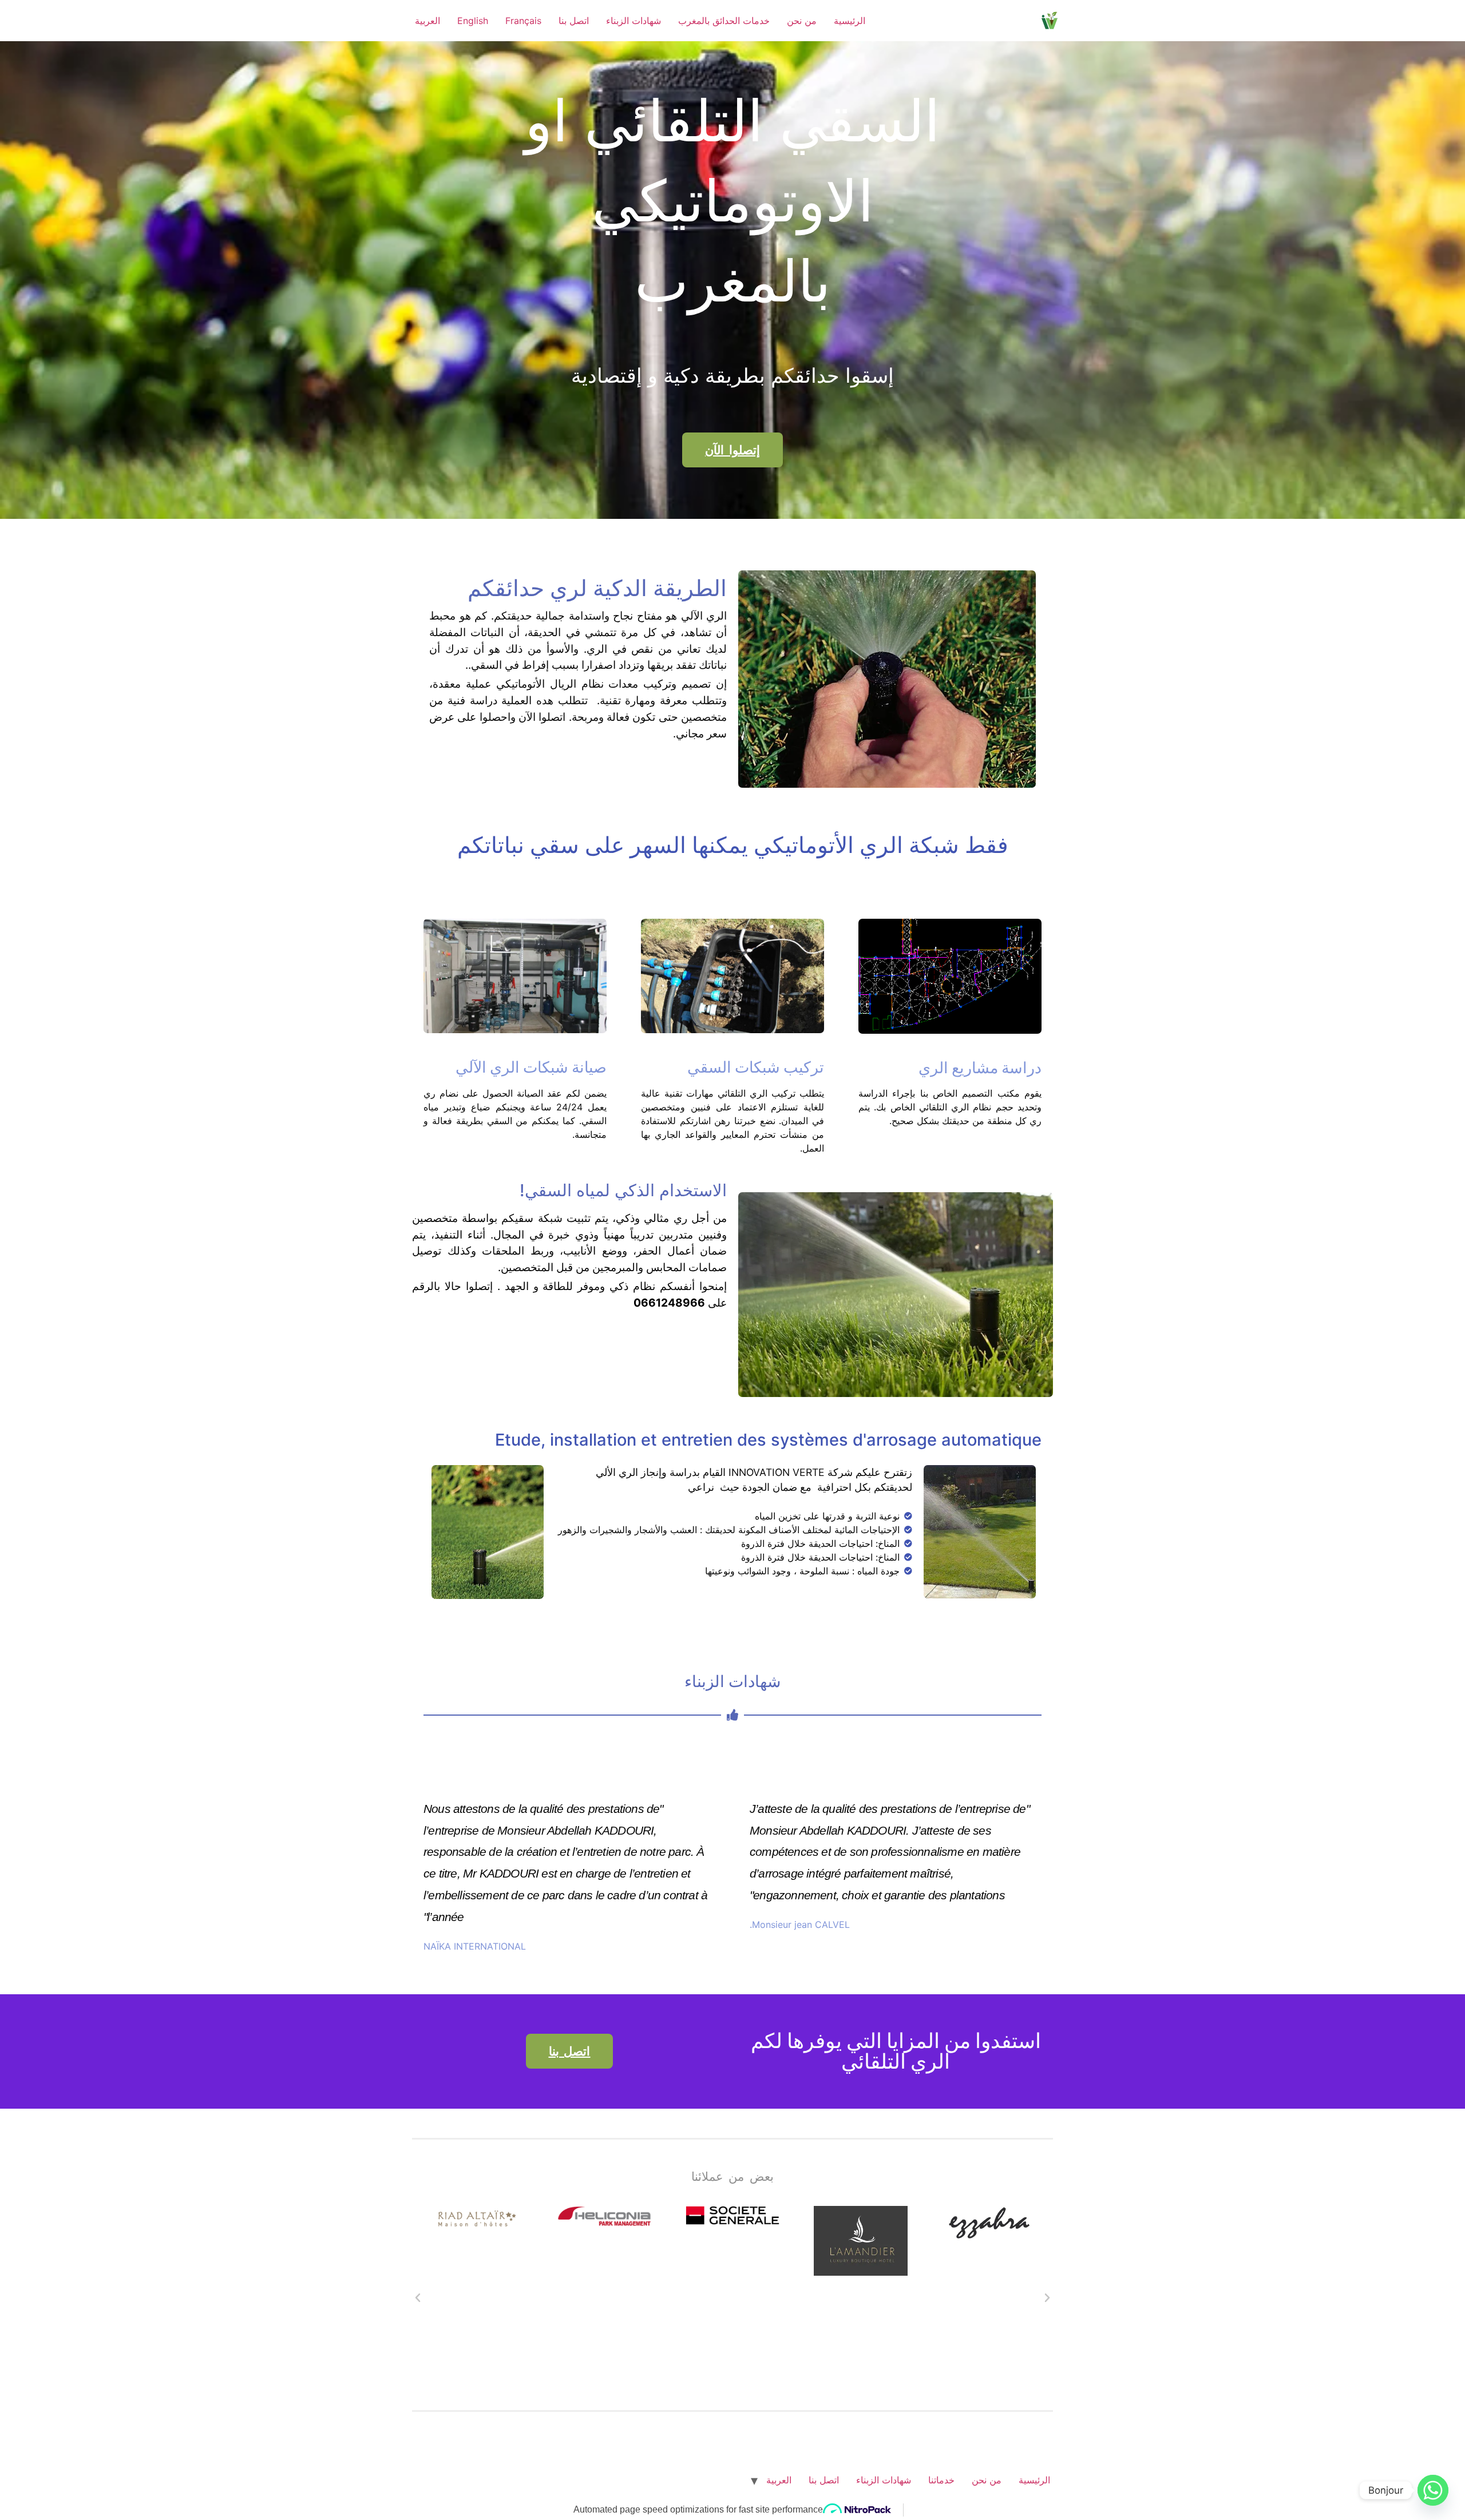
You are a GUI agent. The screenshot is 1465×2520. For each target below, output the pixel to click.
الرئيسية (850, 21)
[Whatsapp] (1433, 2490)
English (473, 21)
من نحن (802, 21)
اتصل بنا (574, 21)
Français (523, 21)
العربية (427, 21)
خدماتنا (941, 2480)
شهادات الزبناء (633, 21)
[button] (418, 2298)
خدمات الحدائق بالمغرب (724, 21)
